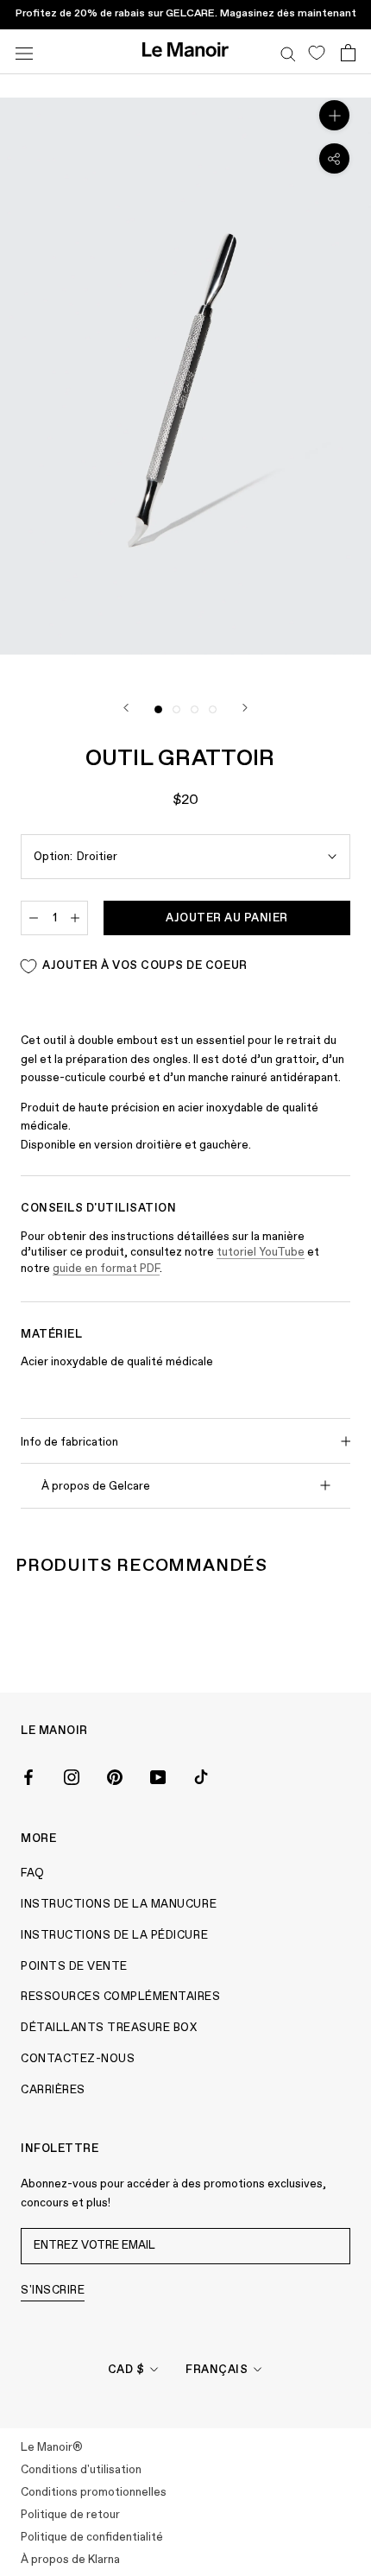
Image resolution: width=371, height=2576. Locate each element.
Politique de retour (70, 2515)
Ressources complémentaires (121, 1997)
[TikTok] (201, 1775)
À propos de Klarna (70, 2560)
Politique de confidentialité (92, 2538)
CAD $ (126, 2370)
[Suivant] (245, 708)
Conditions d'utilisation (81, 2470)
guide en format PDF (106, 1269)
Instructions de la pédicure (114, 1936)
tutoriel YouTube (261, 1253)
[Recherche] (288, 52)
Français (217, 2370)
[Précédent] (126, 708)
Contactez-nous (78, 2059)
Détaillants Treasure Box (109, 2028)
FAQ (33, 1873)
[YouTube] (158, 1775)
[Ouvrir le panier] (348, 52)
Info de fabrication (69, 1443)
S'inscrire (53, 2291)
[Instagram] (72, 1775)
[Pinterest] (115, 1775)
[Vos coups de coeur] (316, 52)
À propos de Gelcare (96, 1487)
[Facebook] (28, 1775)
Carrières (53, 2090)
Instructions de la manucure (119, 1905)
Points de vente (74, 1967)
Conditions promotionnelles (94, 2493)
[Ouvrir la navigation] (24, 51)
